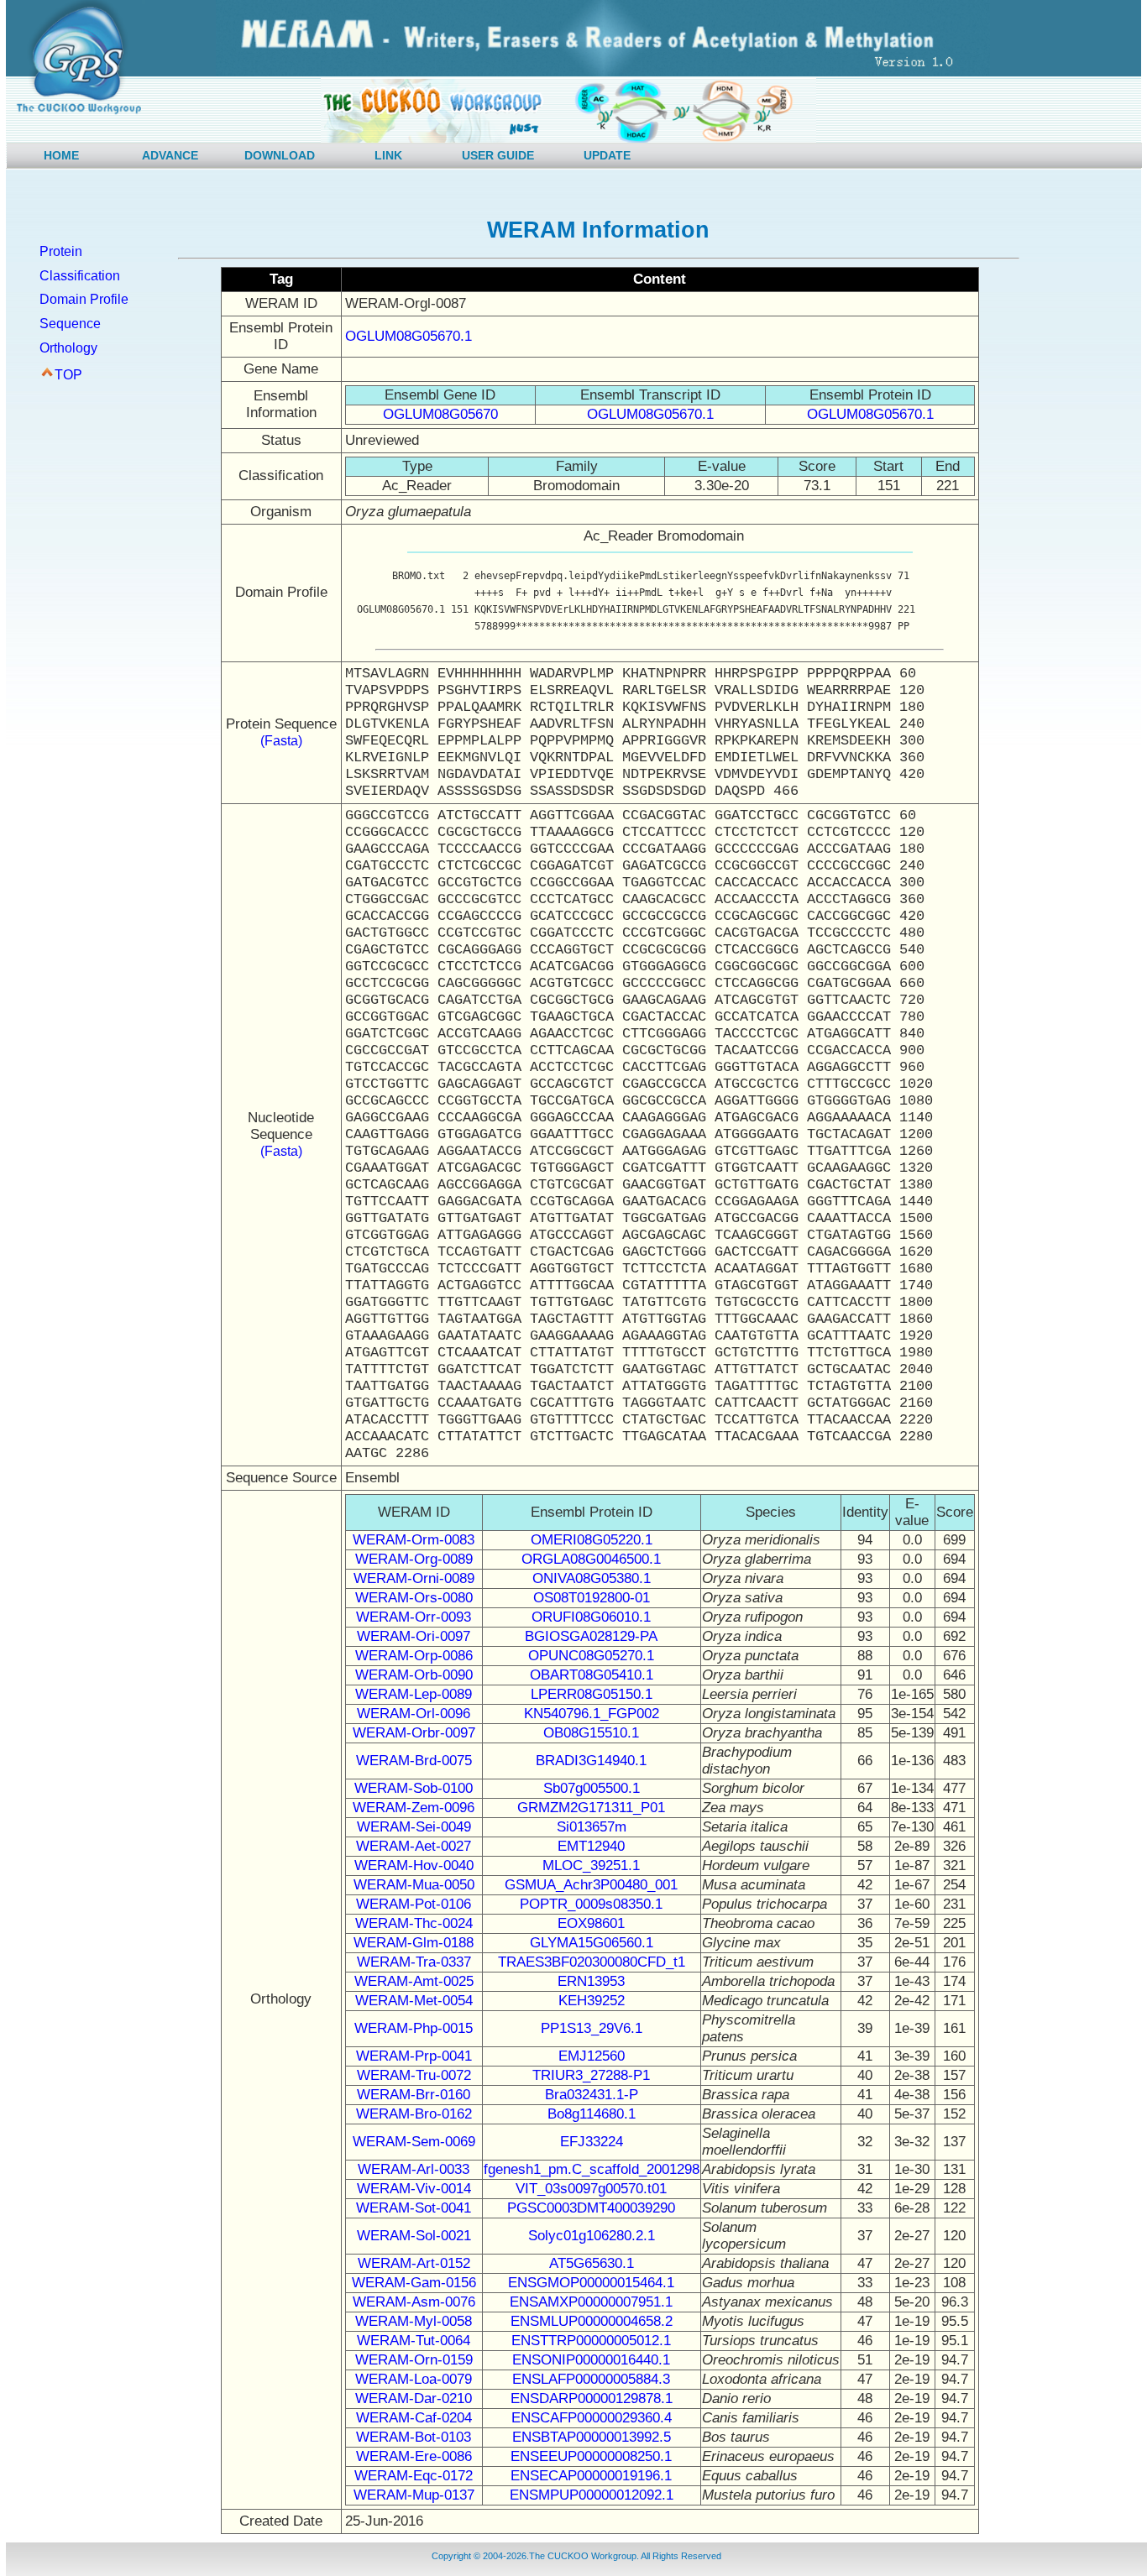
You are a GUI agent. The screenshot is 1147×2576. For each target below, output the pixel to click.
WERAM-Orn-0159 (414, 2360)
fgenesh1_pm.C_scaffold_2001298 (592, 2169)
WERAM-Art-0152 (414, 2263)
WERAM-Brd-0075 (414, 1761)
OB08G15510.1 (591, 1733)
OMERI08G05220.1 (592, 1540)
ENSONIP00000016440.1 (591, 2360)
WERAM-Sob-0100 (414, 1788)
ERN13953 (591, 1981)
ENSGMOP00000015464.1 (591, 2283)
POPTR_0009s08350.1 (591, 1904)
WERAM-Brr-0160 (414, 2095)
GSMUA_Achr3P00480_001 (591, 1885)
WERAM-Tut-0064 (414, 2341)
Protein (61, 251)
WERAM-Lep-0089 (414, 1694)
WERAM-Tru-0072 (414, 2075)
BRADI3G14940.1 (591, 1761)
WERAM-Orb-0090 (414, 1675)
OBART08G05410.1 (592, 1675)
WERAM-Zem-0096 (414, 1808)
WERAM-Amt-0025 (414, 1981)
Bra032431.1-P (592, 2095)
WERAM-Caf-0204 (414, 2418)
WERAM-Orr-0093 (414, 1617)
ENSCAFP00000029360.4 (592, 2418)
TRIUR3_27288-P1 (591, 2075)
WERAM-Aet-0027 (414, 1846)
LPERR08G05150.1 (592, 1694)
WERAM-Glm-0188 (414, 1943)
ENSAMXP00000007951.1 (591, 2302)
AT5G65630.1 (592, 2263)
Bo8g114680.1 (592, 2114)
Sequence (70, 324)
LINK (388, 155)
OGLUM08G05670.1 (409, 336)
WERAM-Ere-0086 (414, 2456)
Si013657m (592, 1827)
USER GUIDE (498, 155)
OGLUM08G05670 (440, 414)
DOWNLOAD (280, 155)
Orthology (68, 348)
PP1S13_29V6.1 (592, 2028)
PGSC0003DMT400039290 (591, 2208)
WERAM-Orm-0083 (414, 1540)
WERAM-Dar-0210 (414, 2398)
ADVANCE (170, 155)
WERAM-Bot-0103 (414, 2437)
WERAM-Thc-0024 (414, 1923)
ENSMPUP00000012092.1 (592, 2495)
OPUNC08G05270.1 (591, 1656)
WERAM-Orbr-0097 (414, 1733)
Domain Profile (84, 299)
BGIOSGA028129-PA (591, 1636)
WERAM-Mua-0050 (414, 1885)
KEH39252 (592, 2001)
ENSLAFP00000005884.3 (591, 2379)
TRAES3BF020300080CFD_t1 (592, 1962)
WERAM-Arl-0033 (414, 2169)
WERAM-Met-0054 (414, 2001)
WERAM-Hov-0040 (414, 1865)
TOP (68, 375)
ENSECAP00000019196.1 (591, 2476)
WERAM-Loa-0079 (414, 2379)
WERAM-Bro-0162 (414, 2114)
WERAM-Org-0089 (414, 1559)
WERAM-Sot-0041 (414, 2208)
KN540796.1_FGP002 (592, 1714)
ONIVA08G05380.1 (592, 1578)
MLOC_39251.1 (591, 1865)
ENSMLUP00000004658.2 (592, 2321)
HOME (61, 155)
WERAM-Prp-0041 (414, 2056)
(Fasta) (281, 741)
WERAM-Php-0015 (414, 2028)
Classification (80, 276)
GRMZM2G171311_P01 (591, 1808)
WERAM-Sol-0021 (414, 2236)
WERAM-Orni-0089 (414, 1578)
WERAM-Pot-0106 (414, 1904)
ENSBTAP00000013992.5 (592, 2437)
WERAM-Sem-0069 (414, 2142)
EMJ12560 (592, 2056)
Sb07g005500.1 (592, 1788)
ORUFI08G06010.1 (591, 1617)
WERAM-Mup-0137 (414, 2495)
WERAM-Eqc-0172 (414, 2476)
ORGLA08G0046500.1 (591, 1559)
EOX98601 (591, 1923)
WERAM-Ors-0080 (414, 1598)
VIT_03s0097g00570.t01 (591, 2189)
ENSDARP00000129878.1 (592, 2398)
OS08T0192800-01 (592, 1598)
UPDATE (607, 155)
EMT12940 (591, 1846)
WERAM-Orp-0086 (414, 1656)
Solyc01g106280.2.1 (592, 2236)
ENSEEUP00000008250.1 (591, 2456)
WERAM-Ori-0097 (414, 1636)
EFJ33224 (592, 2142)
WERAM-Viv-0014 (414, 2189)
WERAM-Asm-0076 (414, 2302)
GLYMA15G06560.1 (592, 1943)
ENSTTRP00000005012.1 (591, 2341)
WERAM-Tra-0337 (414, 1962)
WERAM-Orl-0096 (414, 1714)
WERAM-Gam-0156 (414, 2283)
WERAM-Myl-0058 (414, 2321)
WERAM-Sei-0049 (414, 1827)
